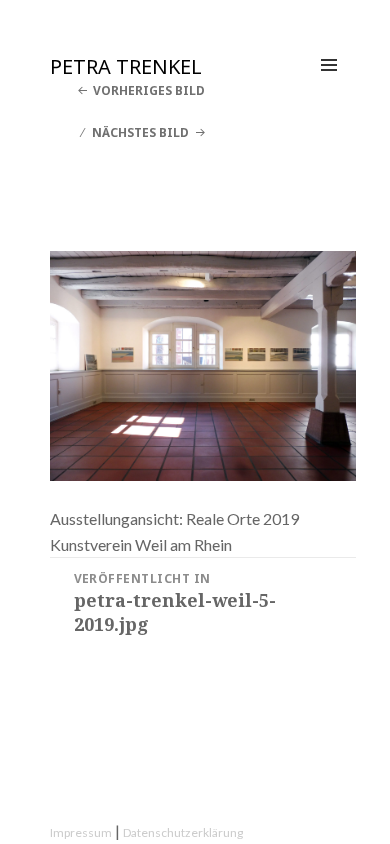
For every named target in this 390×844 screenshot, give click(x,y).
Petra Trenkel (126, 66)
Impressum (81, 832)
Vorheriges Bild (149, 90)
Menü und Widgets (329, 86)
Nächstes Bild (140, 132)
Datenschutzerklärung (183, 832)
